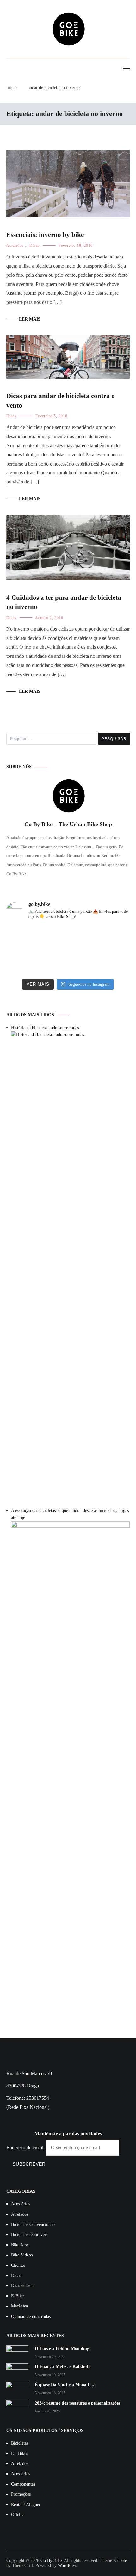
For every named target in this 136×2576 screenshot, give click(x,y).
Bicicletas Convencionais (33, 2224)
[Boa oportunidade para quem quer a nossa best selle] (110, 963)
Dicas (34, 246)
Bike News (21, 2245)
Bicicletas (20, 2443)
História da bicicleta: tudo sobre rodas (45, 1028)
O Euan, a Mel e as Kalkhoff (62, 2367)
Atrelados (15, 246)
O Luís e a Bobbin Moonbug (62, 2349)
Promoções (21, 2494)
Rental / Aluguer (26, 2505)
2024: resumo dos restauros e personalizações (77, 2403)
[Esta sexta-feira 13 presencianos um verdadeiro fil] (26, 963)
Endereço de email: (26, 2148)
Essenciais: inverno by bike (45, 235)
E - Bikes (19, 2454)
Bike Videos (22, 2255)
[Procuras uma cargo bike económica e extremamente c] (68, 938)
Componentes (23, 2484)
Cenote (121, 2560)
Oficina (18, 2515)
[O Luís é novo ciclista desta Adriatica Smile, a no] (68, 963)
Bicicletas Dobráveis (29, 2234)
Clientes (18, 2265)
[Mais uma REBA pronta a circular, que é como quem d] (26, 938)
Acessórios (21, 2204)
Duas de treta (23, 2286)
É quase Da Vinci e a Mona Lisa (65, 2385)
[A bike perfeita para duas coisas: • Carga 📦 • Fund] (110, 938)
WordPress (67, 2565)
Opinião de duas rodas (31, 2316)
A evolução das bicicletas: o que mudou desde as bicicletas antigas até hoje (70, 1514)
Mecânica (19, 2306)
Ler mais (30, 319)
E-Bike (17, 2296)
